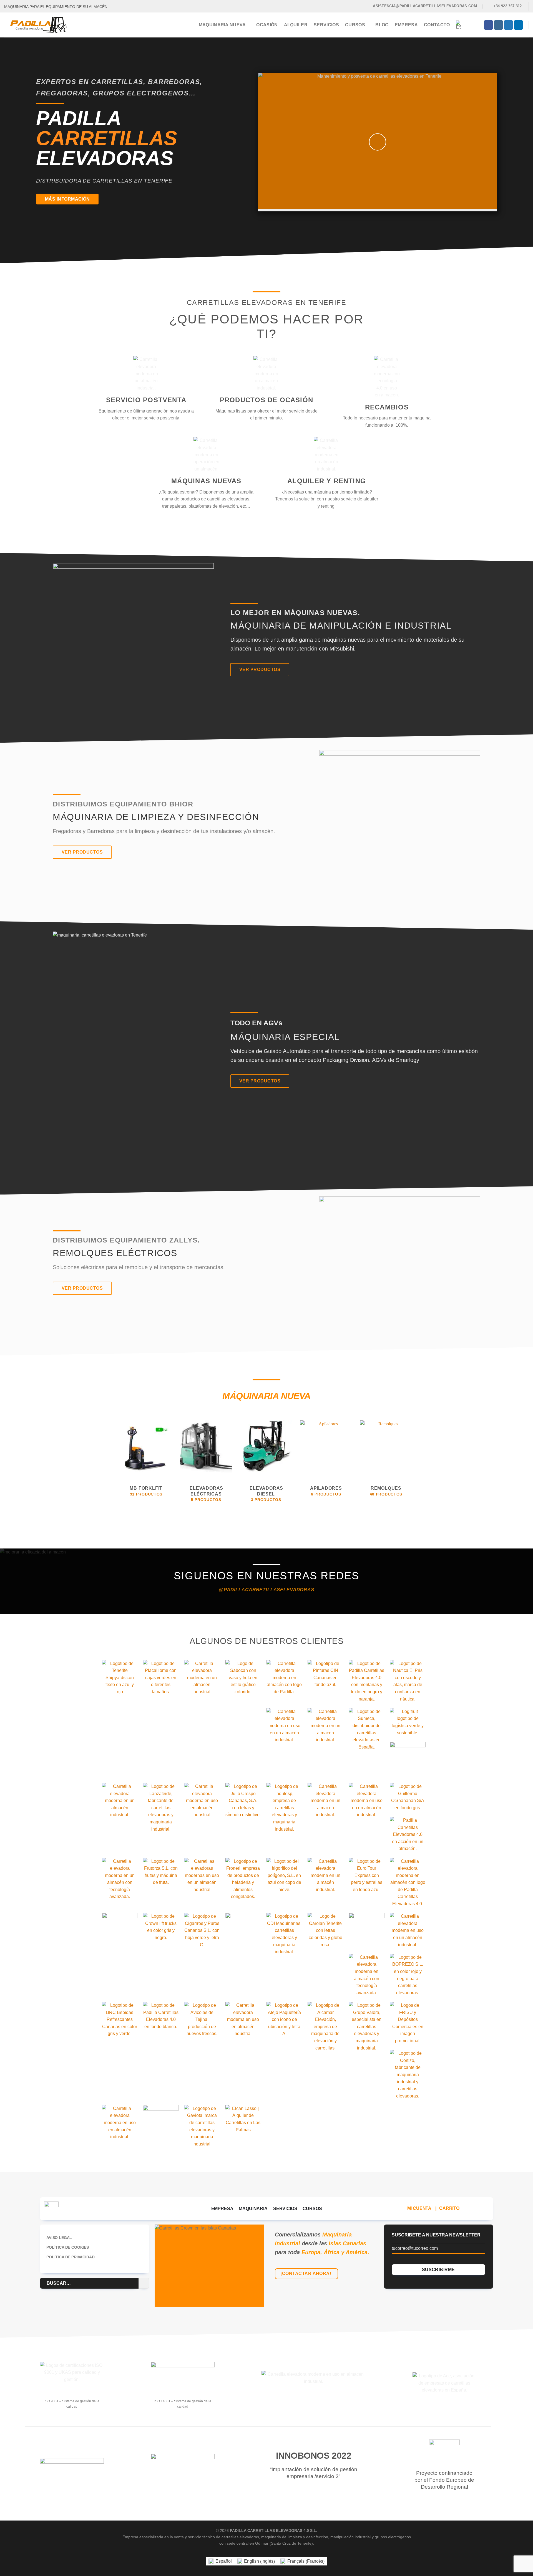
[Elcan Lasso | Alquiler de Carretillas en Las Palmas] (243, 2119)
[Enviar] (144, 2283)
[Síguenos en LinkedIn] (518, 25)
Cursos (355, 25)
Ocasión (267, 25)
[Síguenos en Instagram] (498, 25)
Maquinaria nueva (222, 25)
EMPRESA (222, 2209)
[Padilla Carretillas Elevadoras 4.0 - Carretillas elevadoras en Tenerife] (42, 25)
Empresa (406, 25)
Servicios (326, 25)
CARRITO (449, 2208)
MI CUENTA (419, 2208)
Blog (382, 25)
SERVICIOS (285, 2209)
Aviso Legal (59, 2238)
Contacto (437, 25)
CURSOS (312, 2209)
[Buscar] (474, 25)
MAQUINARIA (253, 2209)
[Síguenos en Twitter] (508, 25)
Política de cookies (68, 2247)
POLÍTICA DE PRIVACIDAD (70, 2257)
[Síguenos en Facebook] (488, 25)
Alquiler (296, 25)
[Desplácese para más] (267, 244)
